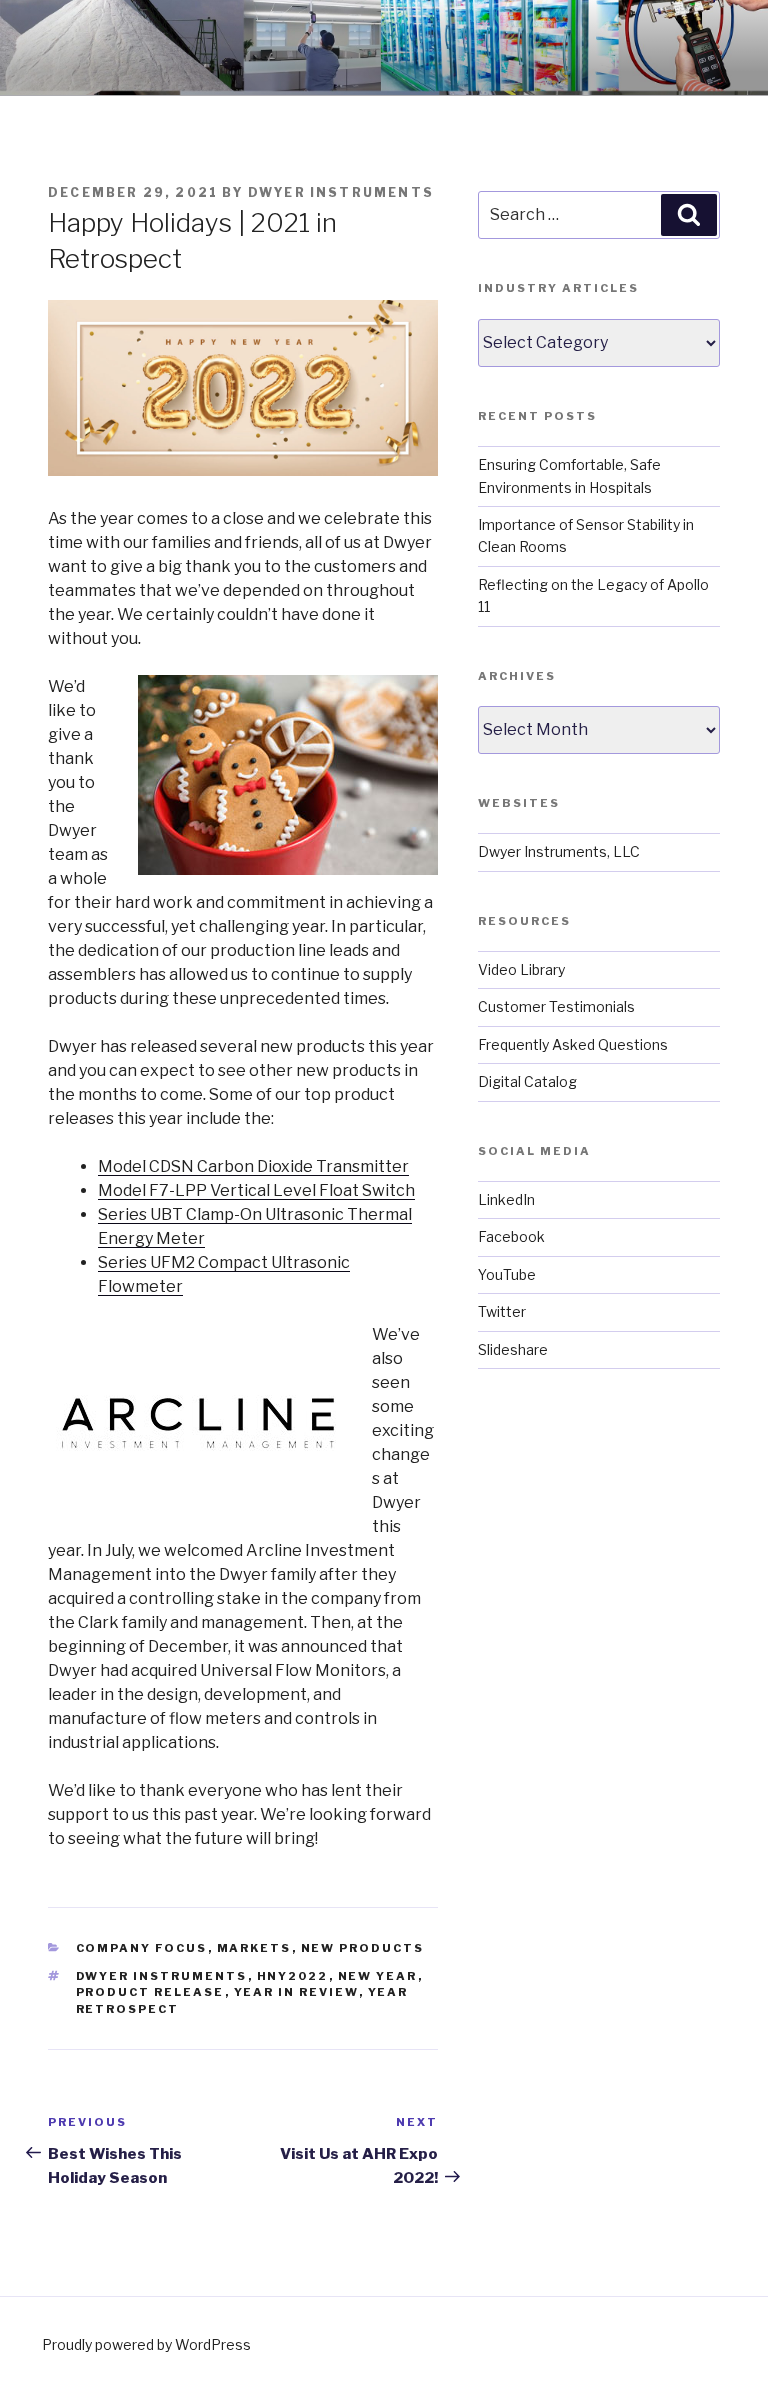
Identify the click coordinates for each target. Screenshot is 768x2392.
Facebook (511, 1236)
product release (150, 1992)
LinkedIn (506, 1199)
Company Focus (142, 1948)
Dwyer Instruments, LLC (559, 851)
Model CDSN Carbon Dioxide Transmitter (253, 1166)
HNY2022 (293, 1976)
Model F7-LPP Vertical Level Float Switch (256, 1190)
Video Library (521, 969)
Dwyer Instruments (341, 192)
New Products (363, 1948)
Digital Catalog (527, 1081)
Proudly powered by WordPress (146, 2344)
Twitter (502, 1311)
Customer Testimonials (556, 1006)
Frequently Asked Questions (573, 1044)
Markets (254, 1948)
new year (378, 1976)
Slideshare (513, 1349)
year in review (296, 1992)
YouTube (507, 1274)
